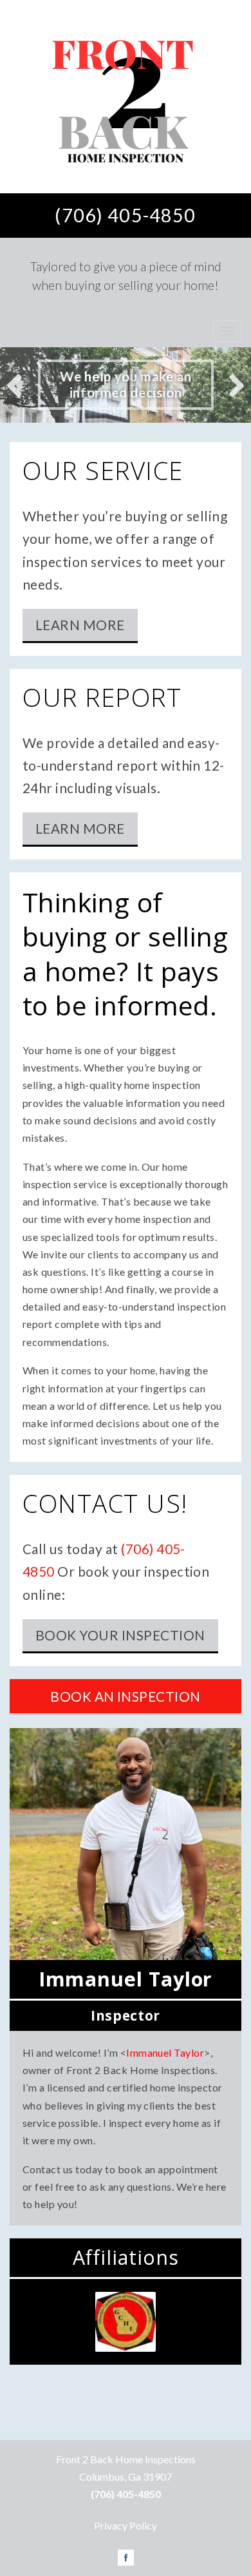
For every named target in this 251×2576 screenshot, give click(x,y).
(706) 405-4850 (125, 215)
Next (232, 385)
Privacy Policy (126, 2525)
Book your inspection (120, 1635)
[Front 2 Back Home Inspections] (126, 97)
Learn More (80, 625)
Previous (19, 385)
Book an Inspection (126, 1696)
